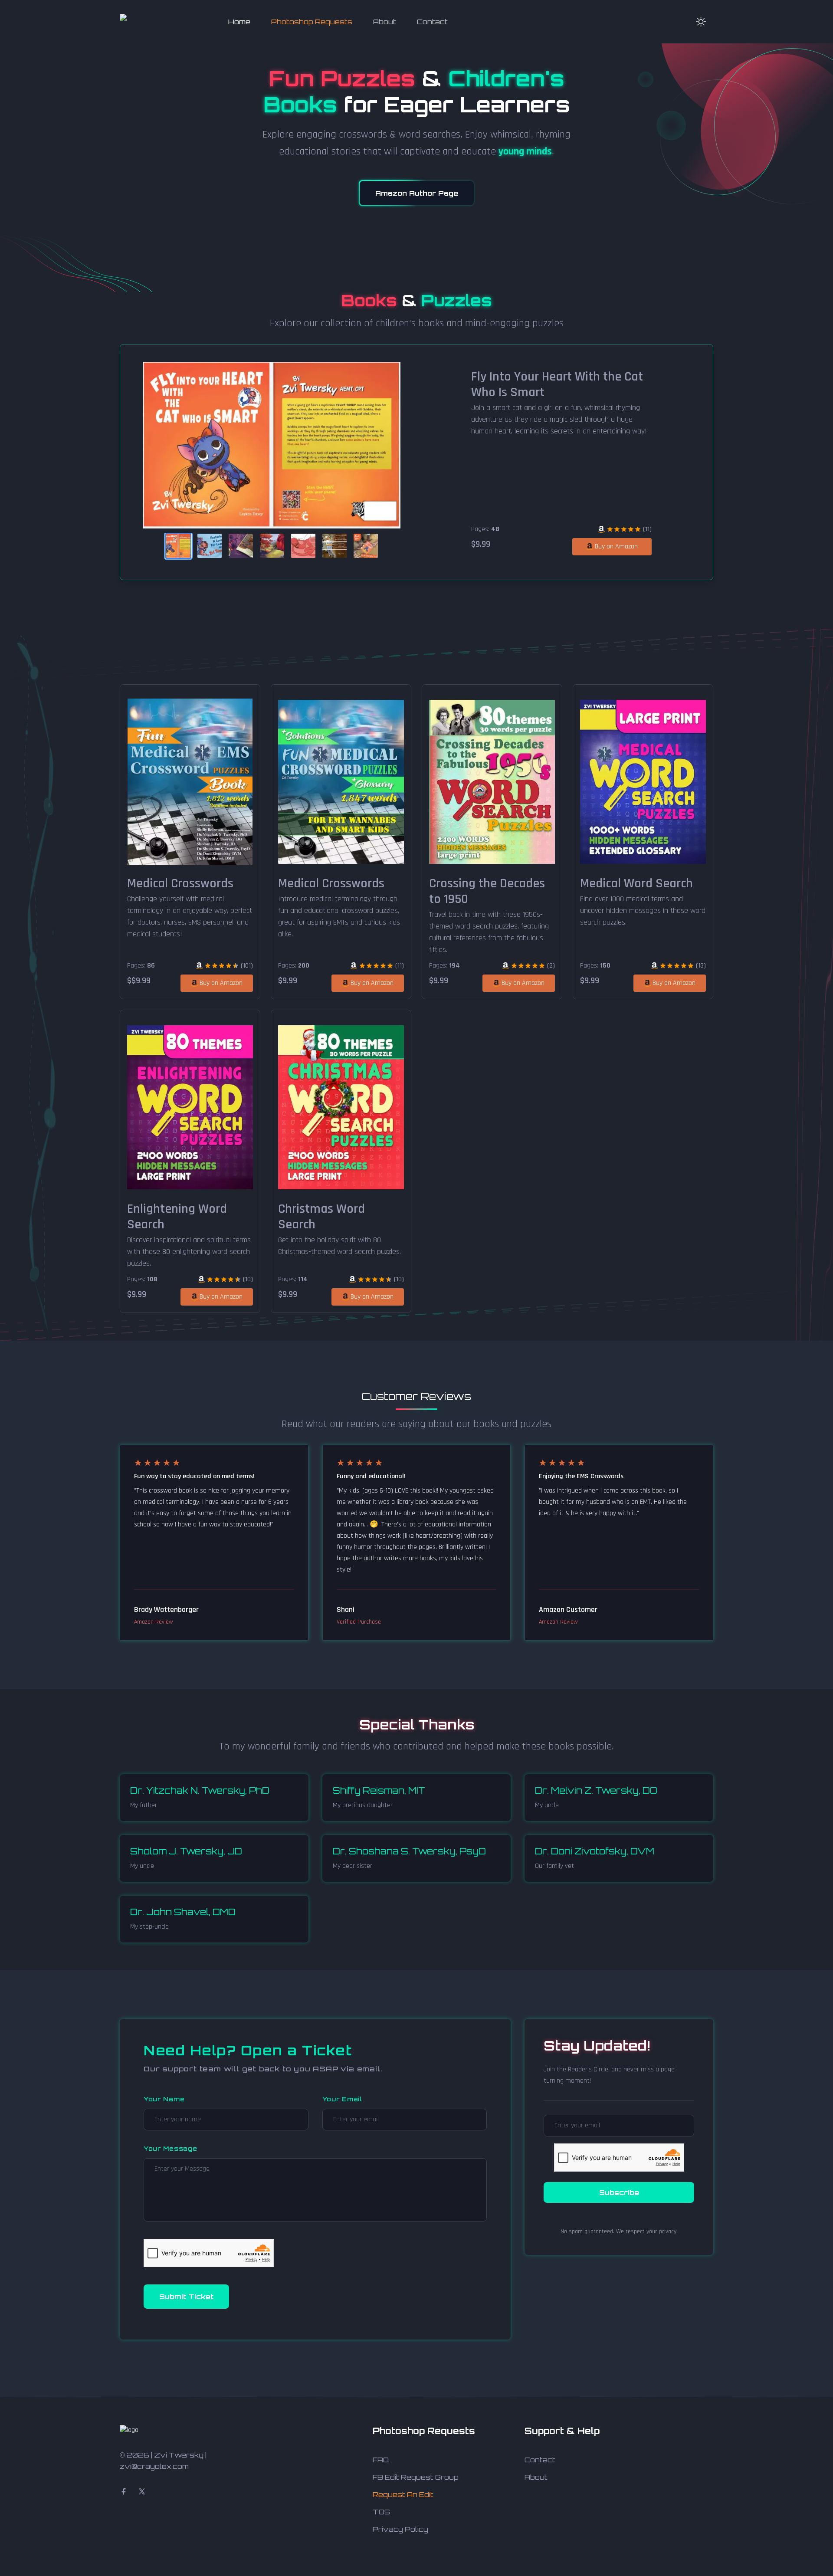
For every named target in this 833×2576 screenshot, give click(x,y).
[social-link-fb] (124, 2491)
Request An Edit (403, 2494)
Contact (432, 22)
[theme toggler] (701, 22)
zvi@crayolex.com (154, 2466)
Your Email (342, 2099)
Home (239, 22)
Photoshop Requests (312, 22)
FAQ (381, 2460)
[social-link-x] (142, 2491)
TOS (381, 2512)
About (385, 22)
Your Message (170, 2148)
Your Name (164, 2099)
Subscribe (619, 2192)
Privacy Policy (400, 2529)
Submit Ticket (186, 2297)
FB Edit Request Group (416, 2477)
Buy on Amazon (616, 546)
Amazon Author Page (417, 193)
